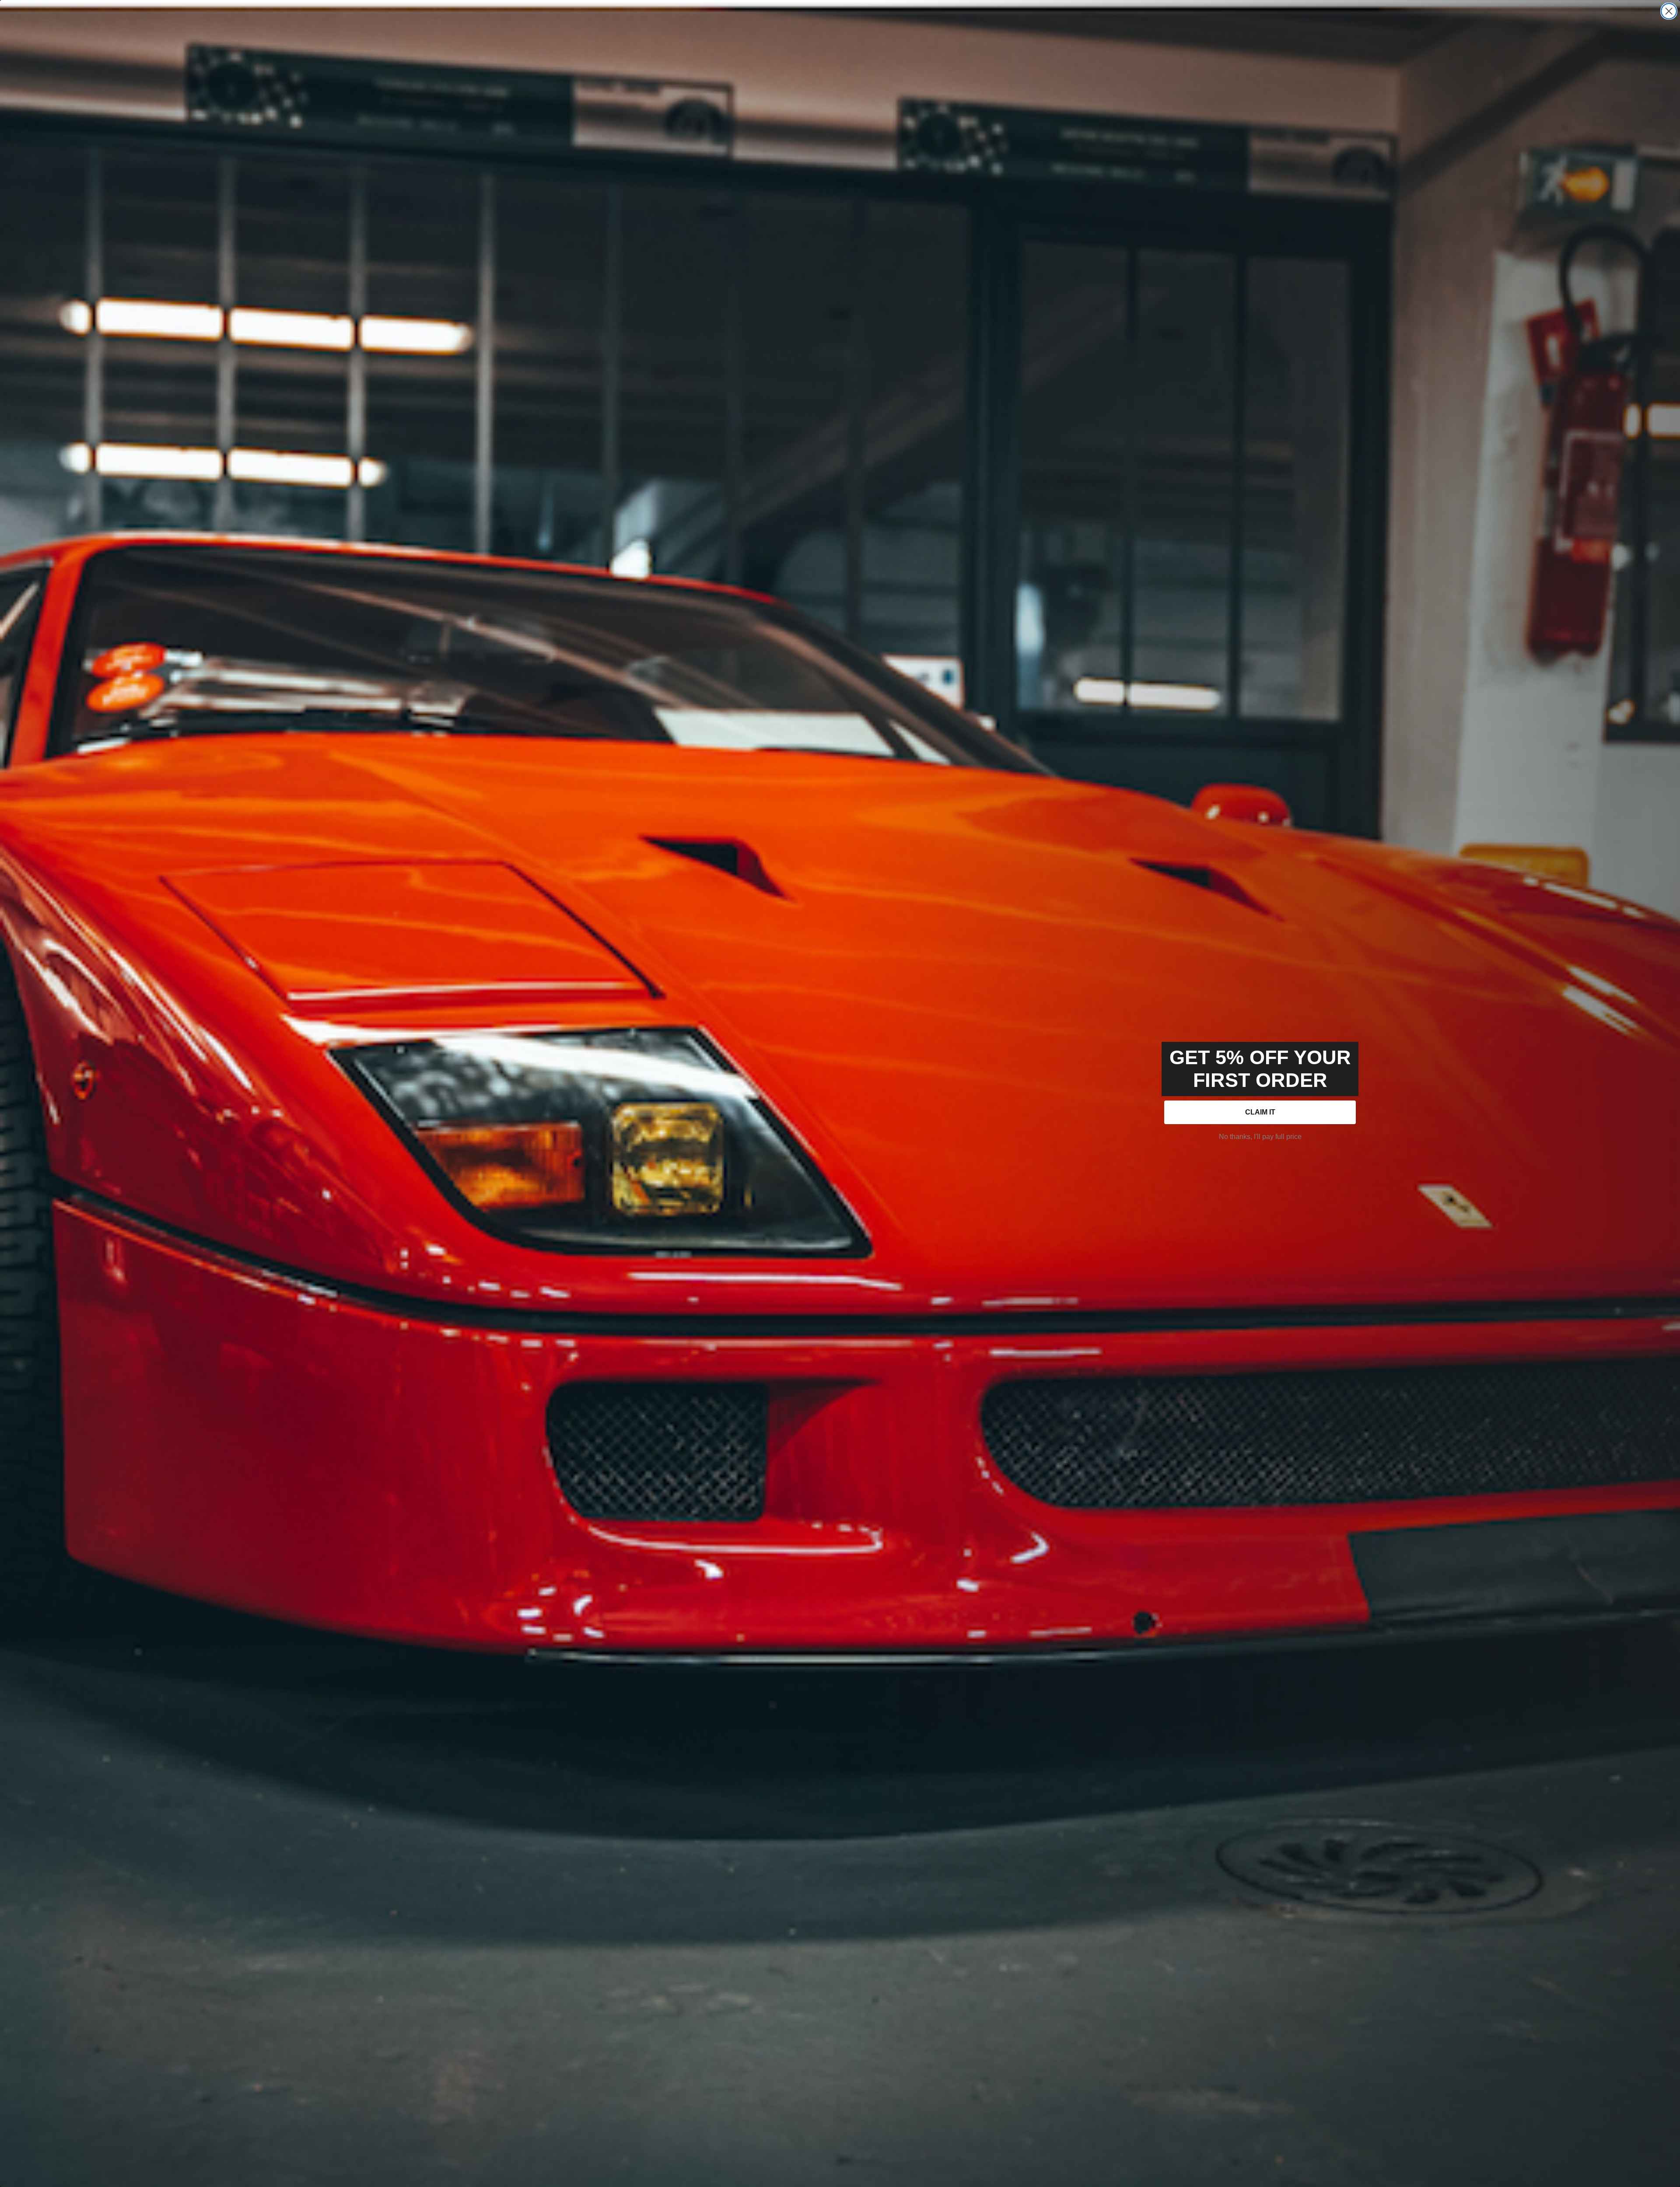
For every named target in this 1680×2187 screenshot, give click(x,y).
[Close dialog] (1669, 11)
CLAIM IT (1260, 1112)
